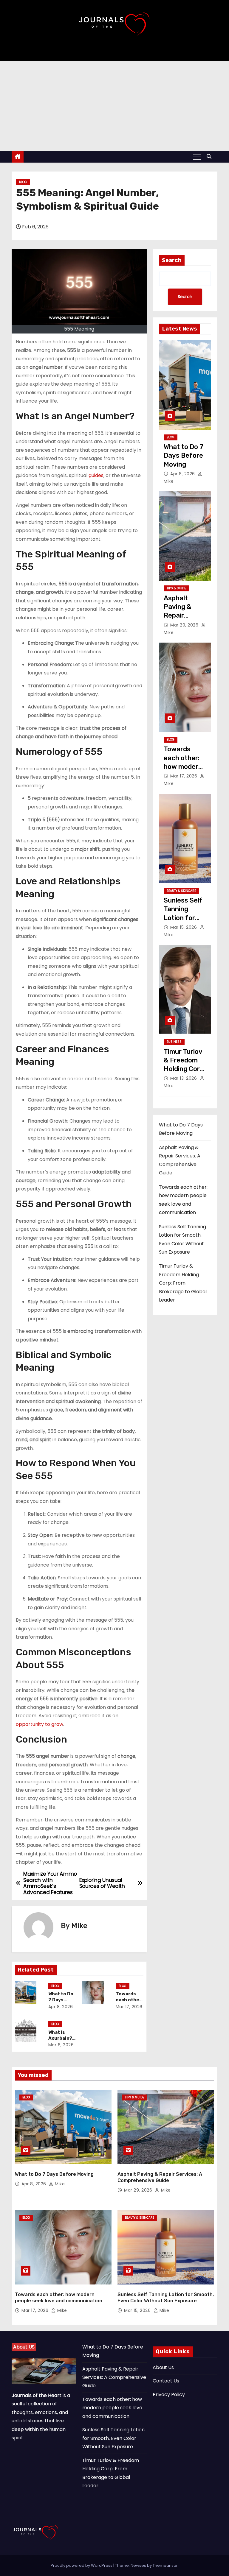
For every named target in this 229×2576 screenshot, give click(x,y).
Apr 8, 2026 (61, 2007)
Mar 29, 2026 (185, 625)
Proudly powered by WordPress (82, 2565)
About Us (163, 2367)
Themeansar (165, 2565)
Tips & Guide (176, 588)
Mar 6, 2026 (61, 2045)
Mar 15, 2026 (184, 927)
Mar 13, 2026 (184, 1078)
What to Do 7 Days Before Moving (184, 456)
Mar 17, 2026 (129, 2007)
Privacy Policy (169, 2395)
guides (96, 475)
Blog (23, 182)
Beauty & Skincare (181, 891)
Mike (79, 1926)
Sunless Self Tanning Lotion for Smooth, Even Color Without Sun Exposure (113, 2438)
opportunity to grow (40, 1724)
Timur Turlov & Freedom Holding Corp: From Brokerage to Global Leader (183, 1283)
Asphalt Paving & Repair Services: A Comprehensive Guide (114, 2377)
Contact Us (166, 2381)
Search (172, 260)
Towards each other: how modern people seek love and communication (112, 2408)
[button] (211, 156)
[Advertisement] (114, 106)
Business (174, 1042)
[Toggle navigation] (197, 157)
